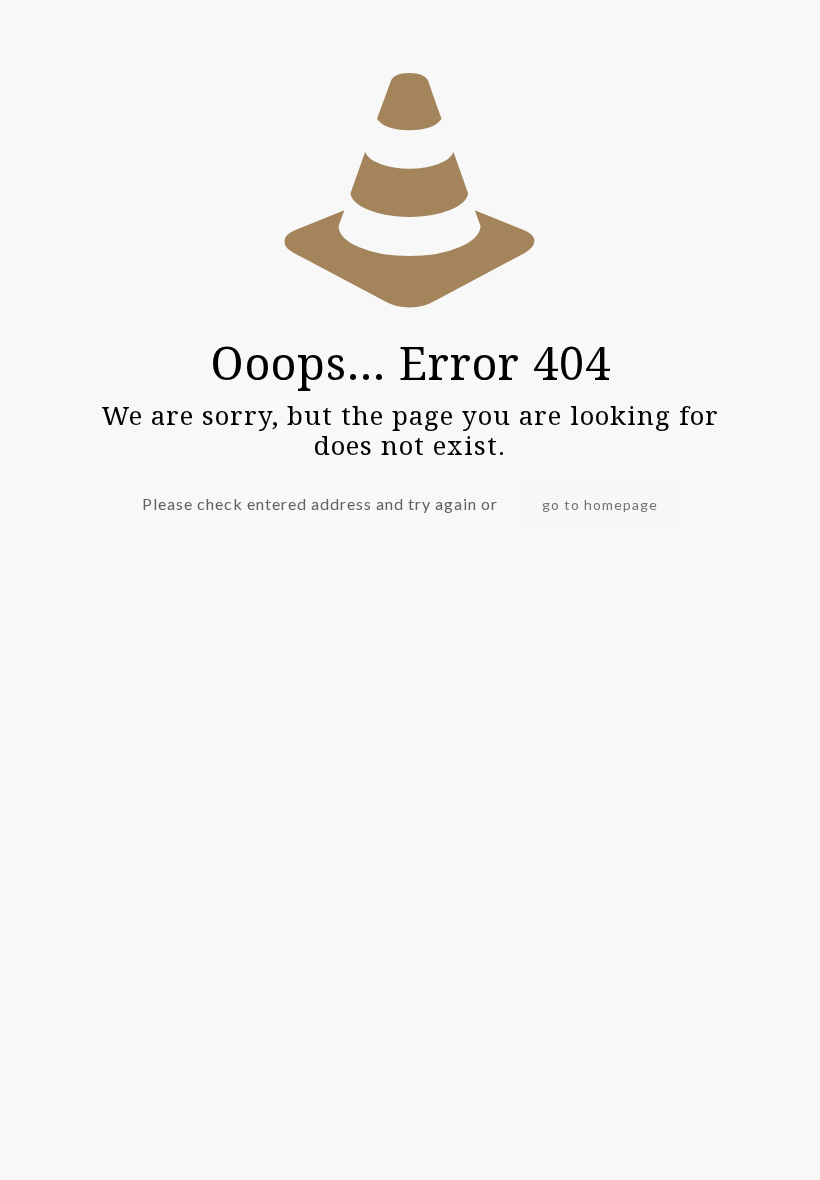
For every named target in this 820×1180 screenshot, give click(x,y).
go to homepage (600, 504)
